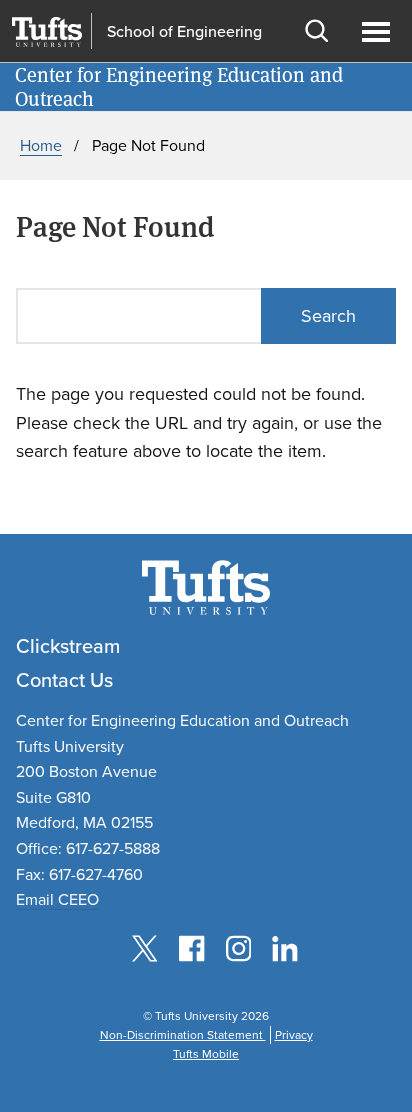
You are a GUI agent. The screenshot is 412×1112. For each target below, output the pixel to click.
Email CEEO (57, 899)
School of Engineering (184, 32)
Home (41, 145)
